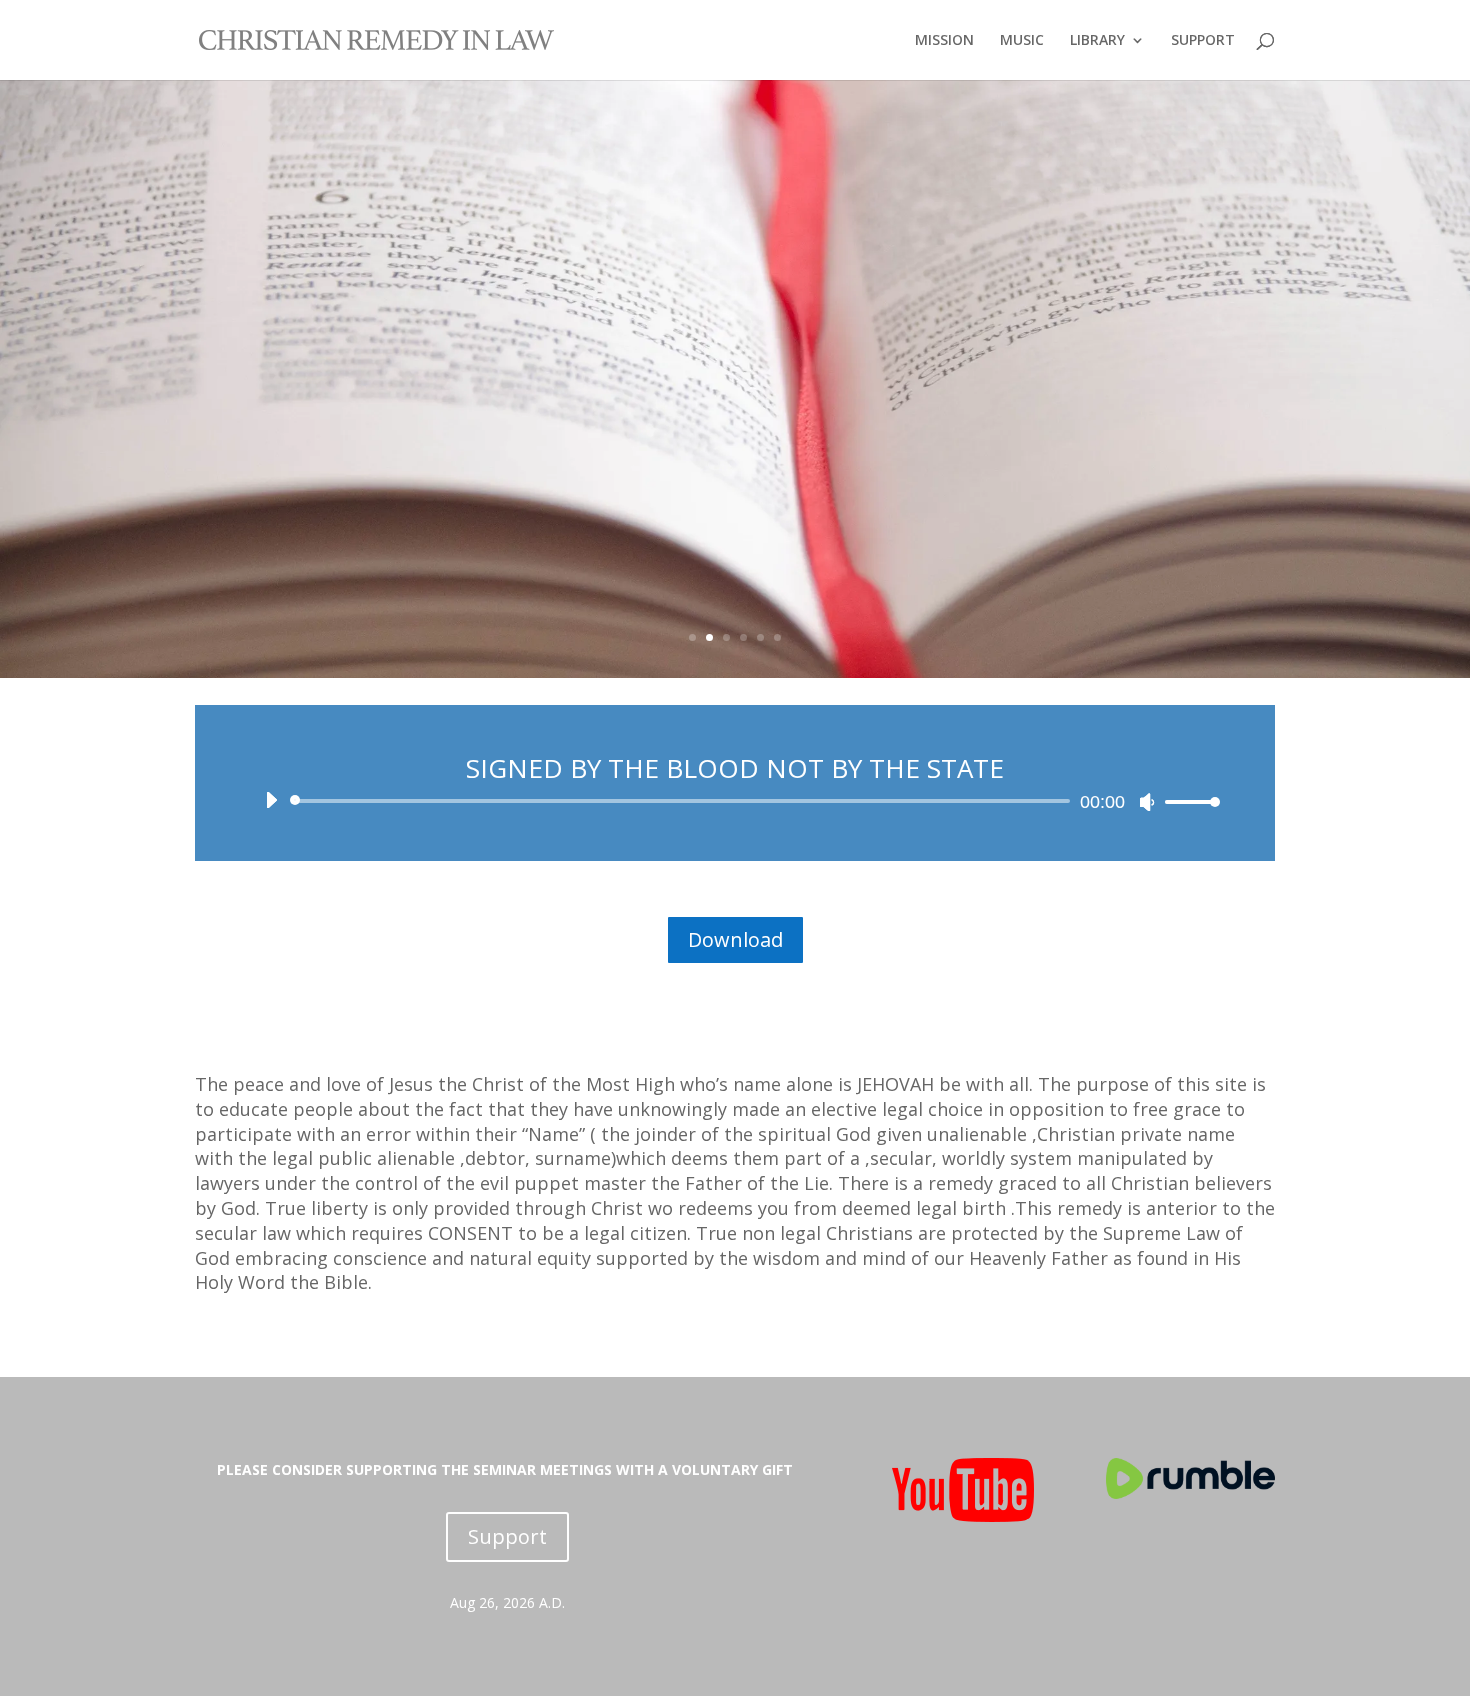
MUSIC (1022, 41)
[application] (735, 801)
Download (735, 939)
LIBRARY (1097, 41)
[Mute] (1147, 802)
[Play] (271, 800)
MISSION (944, 41)
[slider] (1187, 801)
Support (507, 1536)
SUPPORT (1203, 41)
